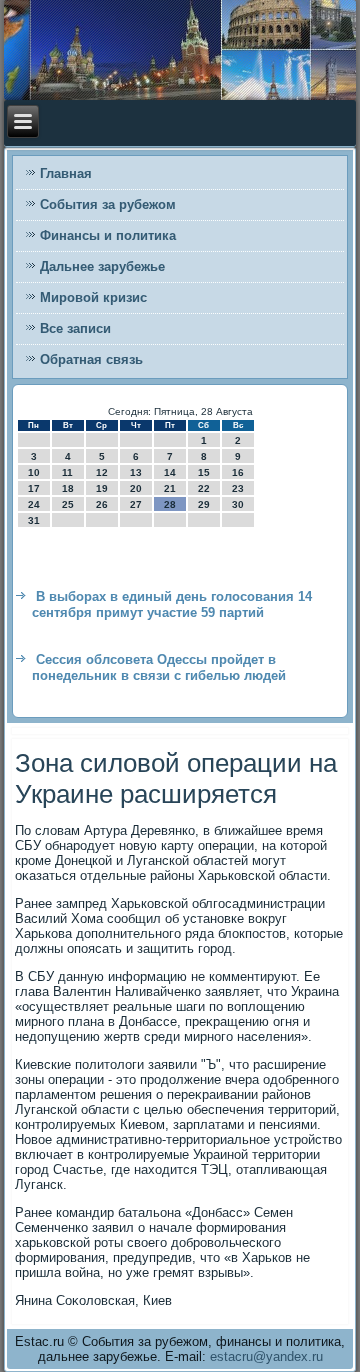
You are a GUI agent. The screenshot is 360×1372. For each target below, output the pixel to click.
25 (68, 504)
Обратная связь (91, 359)
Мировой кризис (93, 297)
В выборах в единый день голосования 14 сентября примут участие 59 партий (172, 604)
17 (34, 488)
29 (204, 504)
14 (170, 472)
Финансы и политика (108, 235)
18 (68, 488)
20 (136, 488)
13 (136, 472)
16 (238, 472)
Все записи (75, 328)
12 (102, 472)
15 (204, 472)
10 (34, 472)
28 (170, 504)
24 (34, 504)
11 (67, 472)
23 (238, 488)
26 (102, 504)
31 (34, 520)
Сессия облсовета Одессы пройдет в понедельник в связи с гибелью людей (159, 667)
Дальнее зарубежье (102, 266)
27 (136, 504)
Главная (66, 173)
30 (238, 504)
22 (204, 488)
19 (102, 488)
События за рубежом (108, 204)
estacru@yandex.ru (266, 1356)
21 (170, 488)
